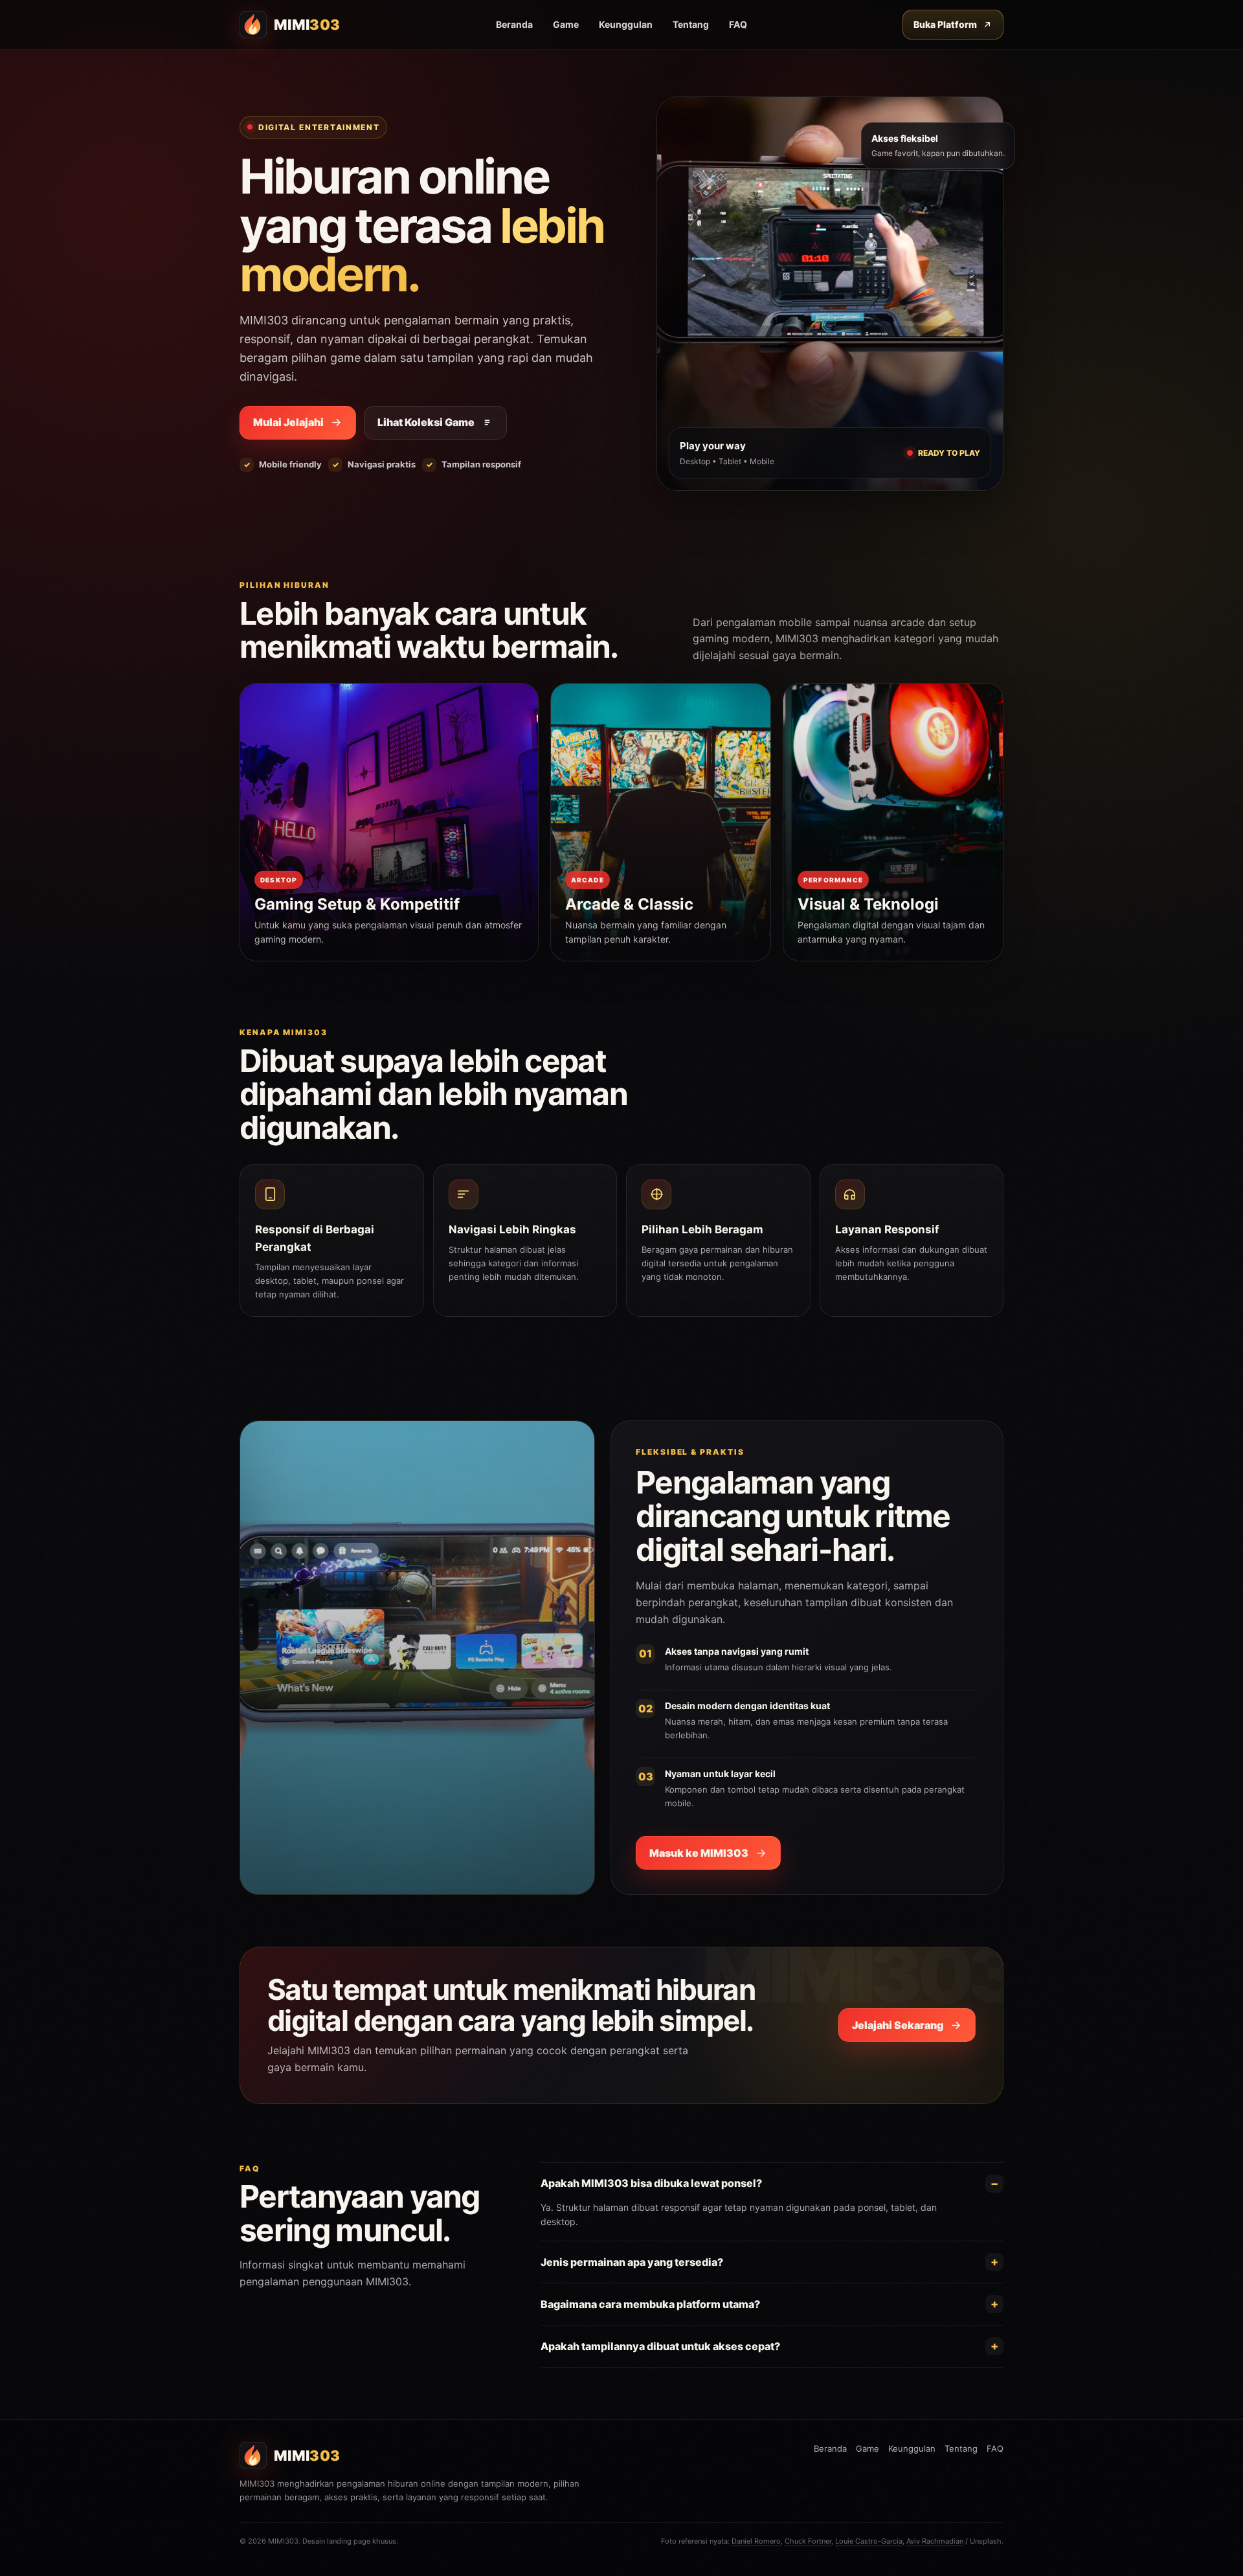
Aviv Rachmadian (935, 2541)
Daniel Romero (756, 2541)
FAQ (738, 24)
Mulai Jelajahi (288, 422)
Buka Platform (945, 24)
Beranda (514, 24)
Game (566, 24)
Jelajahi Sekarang (898, 2025)
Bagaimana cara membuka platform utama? (650, 2304)
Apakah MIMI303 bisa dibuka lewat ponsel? (651, 2183)
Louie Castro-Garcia (869, 2541)
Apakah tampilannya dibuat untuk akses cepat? (660, 2346)
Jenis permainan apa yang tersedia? (632, 2262)
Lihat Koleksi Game (426, 422)
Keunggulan (626, 24)
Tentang (691, 24)
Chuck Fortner (808, 2541)
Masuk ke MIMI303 (699, 1853)
